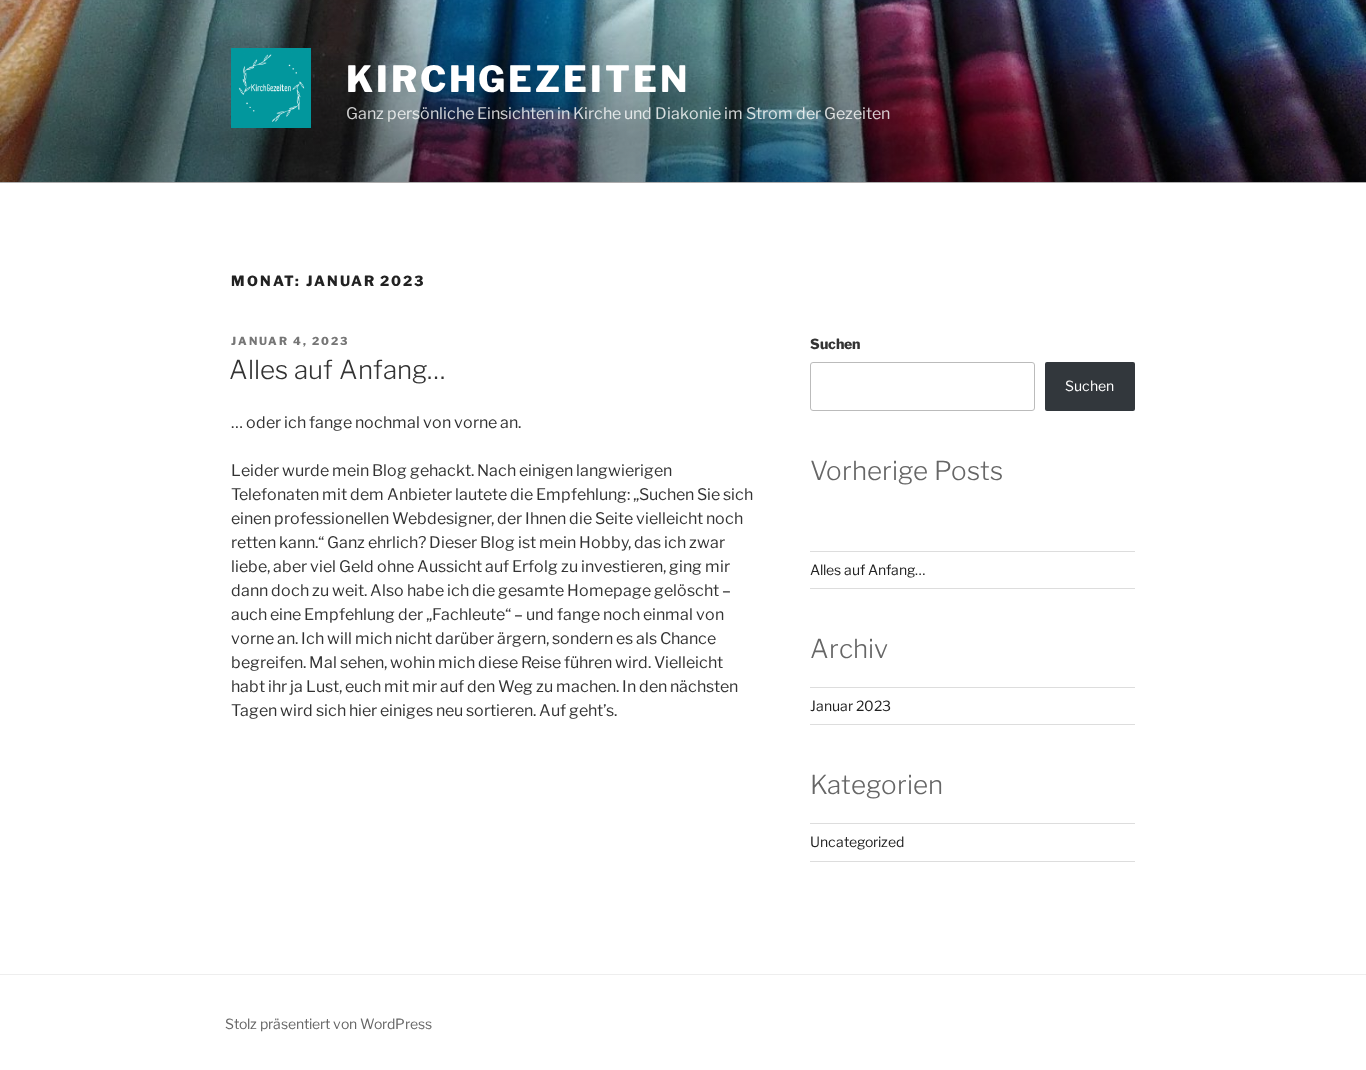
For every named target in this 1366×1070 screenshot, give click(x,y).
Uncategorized (857, 841)
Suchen (835, 343)
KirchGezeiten (517, 79)
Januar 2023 (850, 705)
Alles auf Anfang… (337, 369)
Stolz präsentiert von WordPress (328, 1023)
